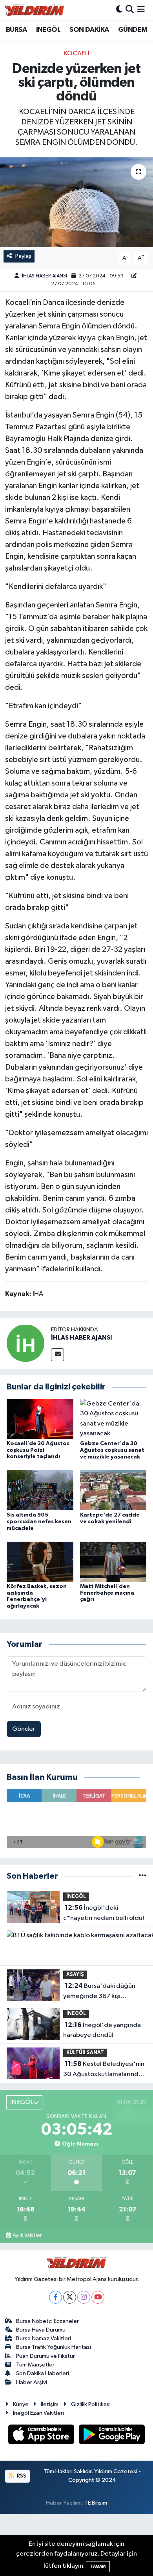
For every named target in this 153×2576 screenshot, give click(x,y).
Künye (21, 2404)
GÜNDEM (133, 30)
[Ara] (130, 10)
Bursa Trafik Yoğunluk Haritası (54, 2347)
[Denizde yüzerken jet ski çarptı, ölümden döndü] (76, 202)
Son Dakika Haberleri (43, 2373)
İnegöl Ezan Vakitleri (38, 2413)
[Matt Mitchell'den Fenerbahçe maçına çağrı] (113, 1561)
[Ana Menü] (141, 10)
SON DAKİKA (89, 30)
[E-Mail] (57, 1355)
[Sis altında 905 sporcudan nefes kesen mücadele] (40, 1490)
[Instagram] (84, 2297)
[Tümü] (143, 1876)
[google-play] (112, 2436)
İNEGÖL (48, 30)
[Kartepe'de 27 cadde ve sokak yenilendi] (113, 1490)
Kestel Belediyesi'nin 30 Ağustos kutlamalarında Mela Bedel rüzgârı (104, 2070)
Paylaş (23, 256)
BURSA (16, 30)
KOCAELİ (76, 54)
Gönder (24, 1729)
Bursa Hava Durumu (41, 2330)
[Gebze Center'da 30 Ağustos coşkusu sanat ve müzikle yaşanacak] (113, 1419)
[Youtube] (98, 2297)
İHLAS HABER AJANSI (45, 276)
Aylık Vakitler (27, 2235)
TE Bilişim (96, 2503)
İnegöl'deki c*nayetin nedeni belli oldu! (104, 1913)
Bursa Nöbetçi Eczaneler (47, 2321)
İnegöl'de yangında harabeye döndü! (102, 2030)
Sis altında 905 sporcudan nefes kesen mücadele (39, 1522)
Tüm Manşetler (35, 2365)
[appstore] (42, 2436)
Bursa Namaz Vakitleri (44, 2338)
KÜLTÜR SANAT (85, 2053)
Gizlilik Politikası (91, 2404)
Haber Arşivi (32, 2382)
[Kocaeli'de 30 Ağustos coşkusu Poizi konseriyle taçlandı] (40, 1419)
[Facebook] (56, 2297)
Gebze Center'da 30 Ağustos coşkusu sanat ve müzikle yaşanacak (112, 1450)
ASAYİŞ (75, 1975)
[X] (70, 2297)
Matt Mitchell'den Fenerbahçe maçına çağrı (107, 1593)
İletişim (50, 2404)
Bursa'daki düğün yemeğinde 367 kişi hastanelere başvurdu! (99, 1992)
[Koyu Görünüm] (119, 10)
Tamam (98, 2566)
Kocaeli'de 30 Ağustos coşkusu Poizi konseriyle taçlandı (38, 1450)
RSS (21, 2476)
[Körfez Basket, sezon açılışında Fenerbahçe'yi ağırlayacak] (40, 1561)
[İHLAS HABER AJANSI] (25, 1343)
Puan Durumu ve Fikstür (46, 2356)
